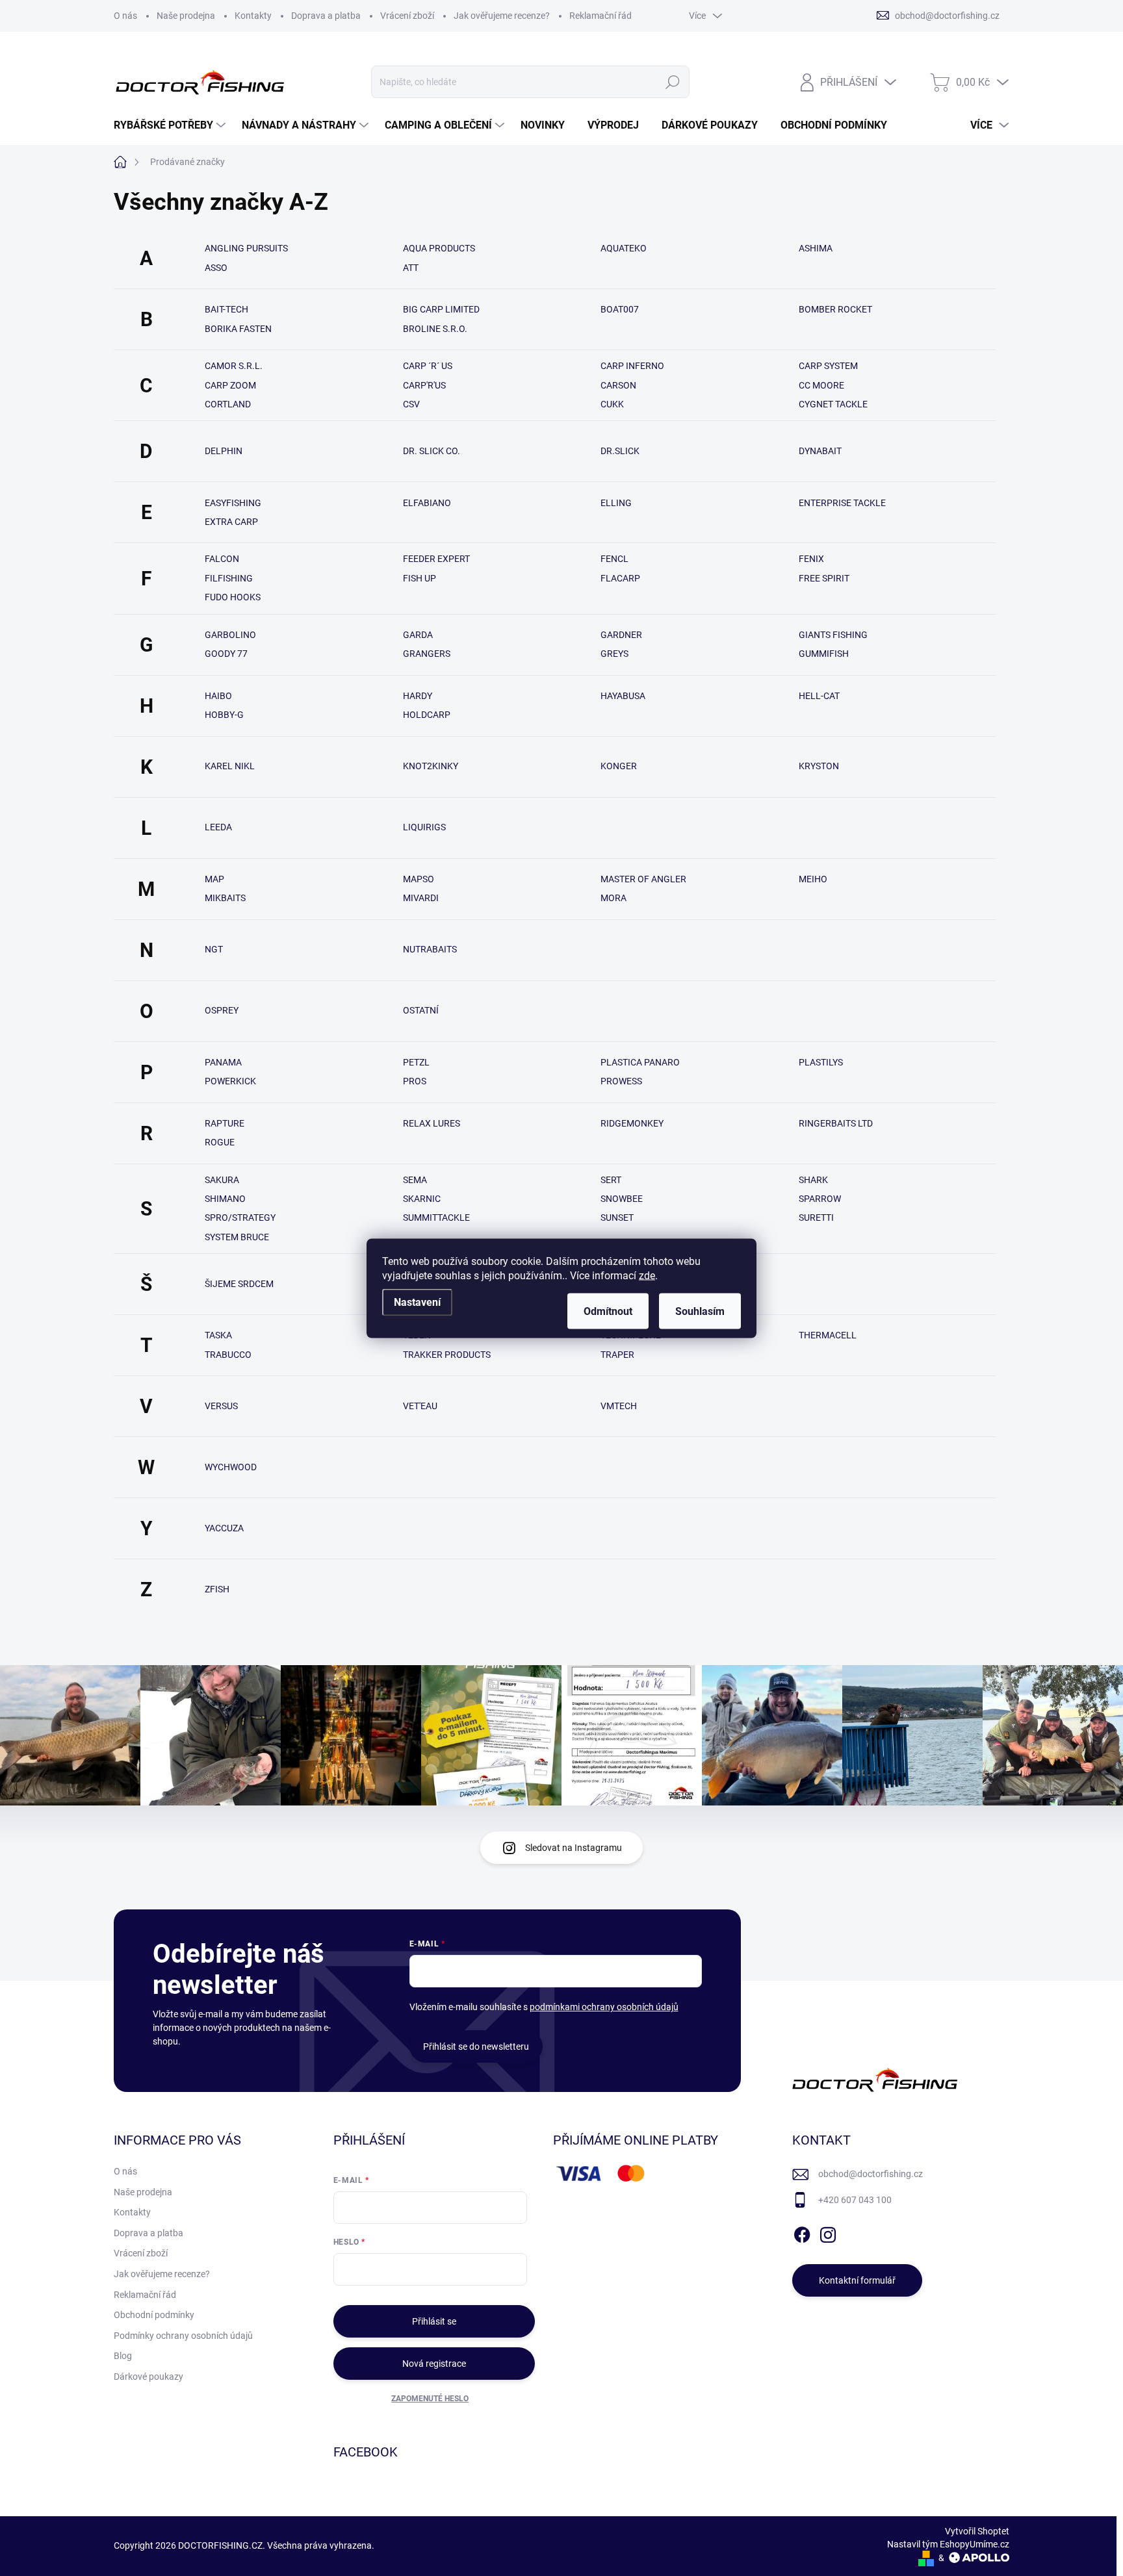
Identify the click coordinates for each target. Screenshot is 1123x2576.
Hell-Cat (819, 696)
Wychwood (231, 1467)
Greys (614, 654)
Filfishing (229, 578)
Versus (221, 1406)
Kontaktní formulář (857, 2280)
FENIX (811, 559)
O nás (125, 16)
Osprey (222, 1010)
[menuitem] (171, 125)
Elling (616, 503)
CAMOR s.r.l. (234, 366)
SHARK (813, 1180)
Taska (218, 1335)
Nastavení (417, 1302)
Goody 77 (226, 654)
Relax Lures (432, 1123)
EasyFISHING (233, 503)
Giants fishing (833, 635)
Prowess (621, 1081)
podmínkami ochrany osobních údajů (604, 2007)
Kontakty (253, 16)
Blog (123, 2356)
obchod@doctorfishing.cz (871, 2174)
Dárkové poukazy (148, 2377)
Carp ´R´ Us (428, 366)
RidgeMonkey (632, 1123)
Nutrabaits (430, 949)
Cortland (228, 404)
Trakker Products (447, 1355)
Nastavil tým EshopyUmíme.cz (948, 2544)
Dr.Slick (620, 451)
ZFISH (217, 1589)
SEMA (415, 1180)
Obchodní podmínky (154, 2315)
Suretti (816, 1218)
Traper (617, 1355)
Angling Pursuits (246, 248)
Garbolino (230, 635)
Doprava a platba (326, 16)
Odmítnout (608, 1311)
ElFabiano (427, 503)
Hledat (672, 82)
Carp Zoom (230, 385)
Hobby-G (224, 715)
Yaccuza (224, 1528)
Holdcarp (427, 715)
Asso (216, 268)
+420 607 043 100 (855, 2200)
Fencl (614, 559)
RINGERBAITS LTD (836, 1123)
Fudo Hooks (233, 597)
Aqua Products (439, 248)
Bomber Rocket (835, 309)
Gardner (621, 635)
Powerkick (230, 1081)
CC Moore (821, 385)
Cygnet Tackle (833, 404)
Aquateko (624, 248)
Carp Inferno (632, 366)
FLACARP (620, 578)
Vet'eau (420, 1406)
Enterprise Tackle (842, 503)
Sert (611, 1180)
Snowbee (622, 1199)
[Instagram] (828, 2232)
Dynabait (820, 451)
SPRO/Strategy (240, 1218)
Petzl (416, 1062)
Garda (418, 635)
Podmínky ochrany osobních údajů (183, 2336)
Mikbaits (225, 898)
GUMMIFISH (824, 654)
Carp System (828, 366)
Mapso (419, 879)
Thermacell (828, 1335)
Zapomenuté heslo (430, 2399)
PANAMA (223, 1062)
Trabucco (228, 1355)
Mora (613, 898)
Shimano (225, 1199)
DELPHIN (224, 451)
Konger (619, 766)
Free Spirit (824, 578)
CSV (411, 404)
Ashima (816, 248)
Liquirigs (424, 827)
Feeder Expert (436, 559)
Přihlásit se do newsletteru (476, 2047)
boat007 (620, 309)
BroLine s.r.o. (435, 329)
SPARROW (820, 1199)
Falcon (222, 559)
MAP (214, 879)
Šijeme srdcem (239, 1284)
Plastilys (821, 1062)
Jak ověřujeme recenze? (502, 16)
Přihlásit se (434, 2321)
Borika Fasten (238, 329)
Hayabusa (623, 696)
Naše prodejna (186, 16)
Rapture (225, 1123)
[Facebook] (802, 2232)
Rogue (220, 1142)
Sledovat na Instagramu (574, 1848)
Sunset (617, 1218)
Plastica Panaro (640, 1062)
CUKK (612, 404)
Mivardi (421, 898)
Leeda (218, 827)
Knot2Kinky (431, 766)
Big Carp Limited (441, 309)
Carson (618, 385)
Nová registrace (434, 2364)
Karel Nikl (230, 766)
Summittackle (436, 1218)
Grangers (427, 654)
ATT (411, 268)
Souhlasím (700, 1311)
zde (647, 1275)
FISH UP (420, 578)
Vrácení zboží (407, 16)
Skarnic (422, 1199)
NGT (214, 949)
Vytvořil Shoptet (977, 2531)
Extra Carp (231, 522)
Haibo (218, 696)
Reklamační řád (600, 16)
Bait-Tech (226, 309)
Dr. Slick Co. (432, 451)
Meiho (813, 879)
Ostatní (421, 1010)
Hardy (418, 696)
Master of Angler (643, 879)
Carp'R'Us (424, 385)
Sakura (222, 1180)
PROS (415, 1081)
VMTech (619, 1406)
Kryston (819, 766)
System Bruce (237, 1237)
